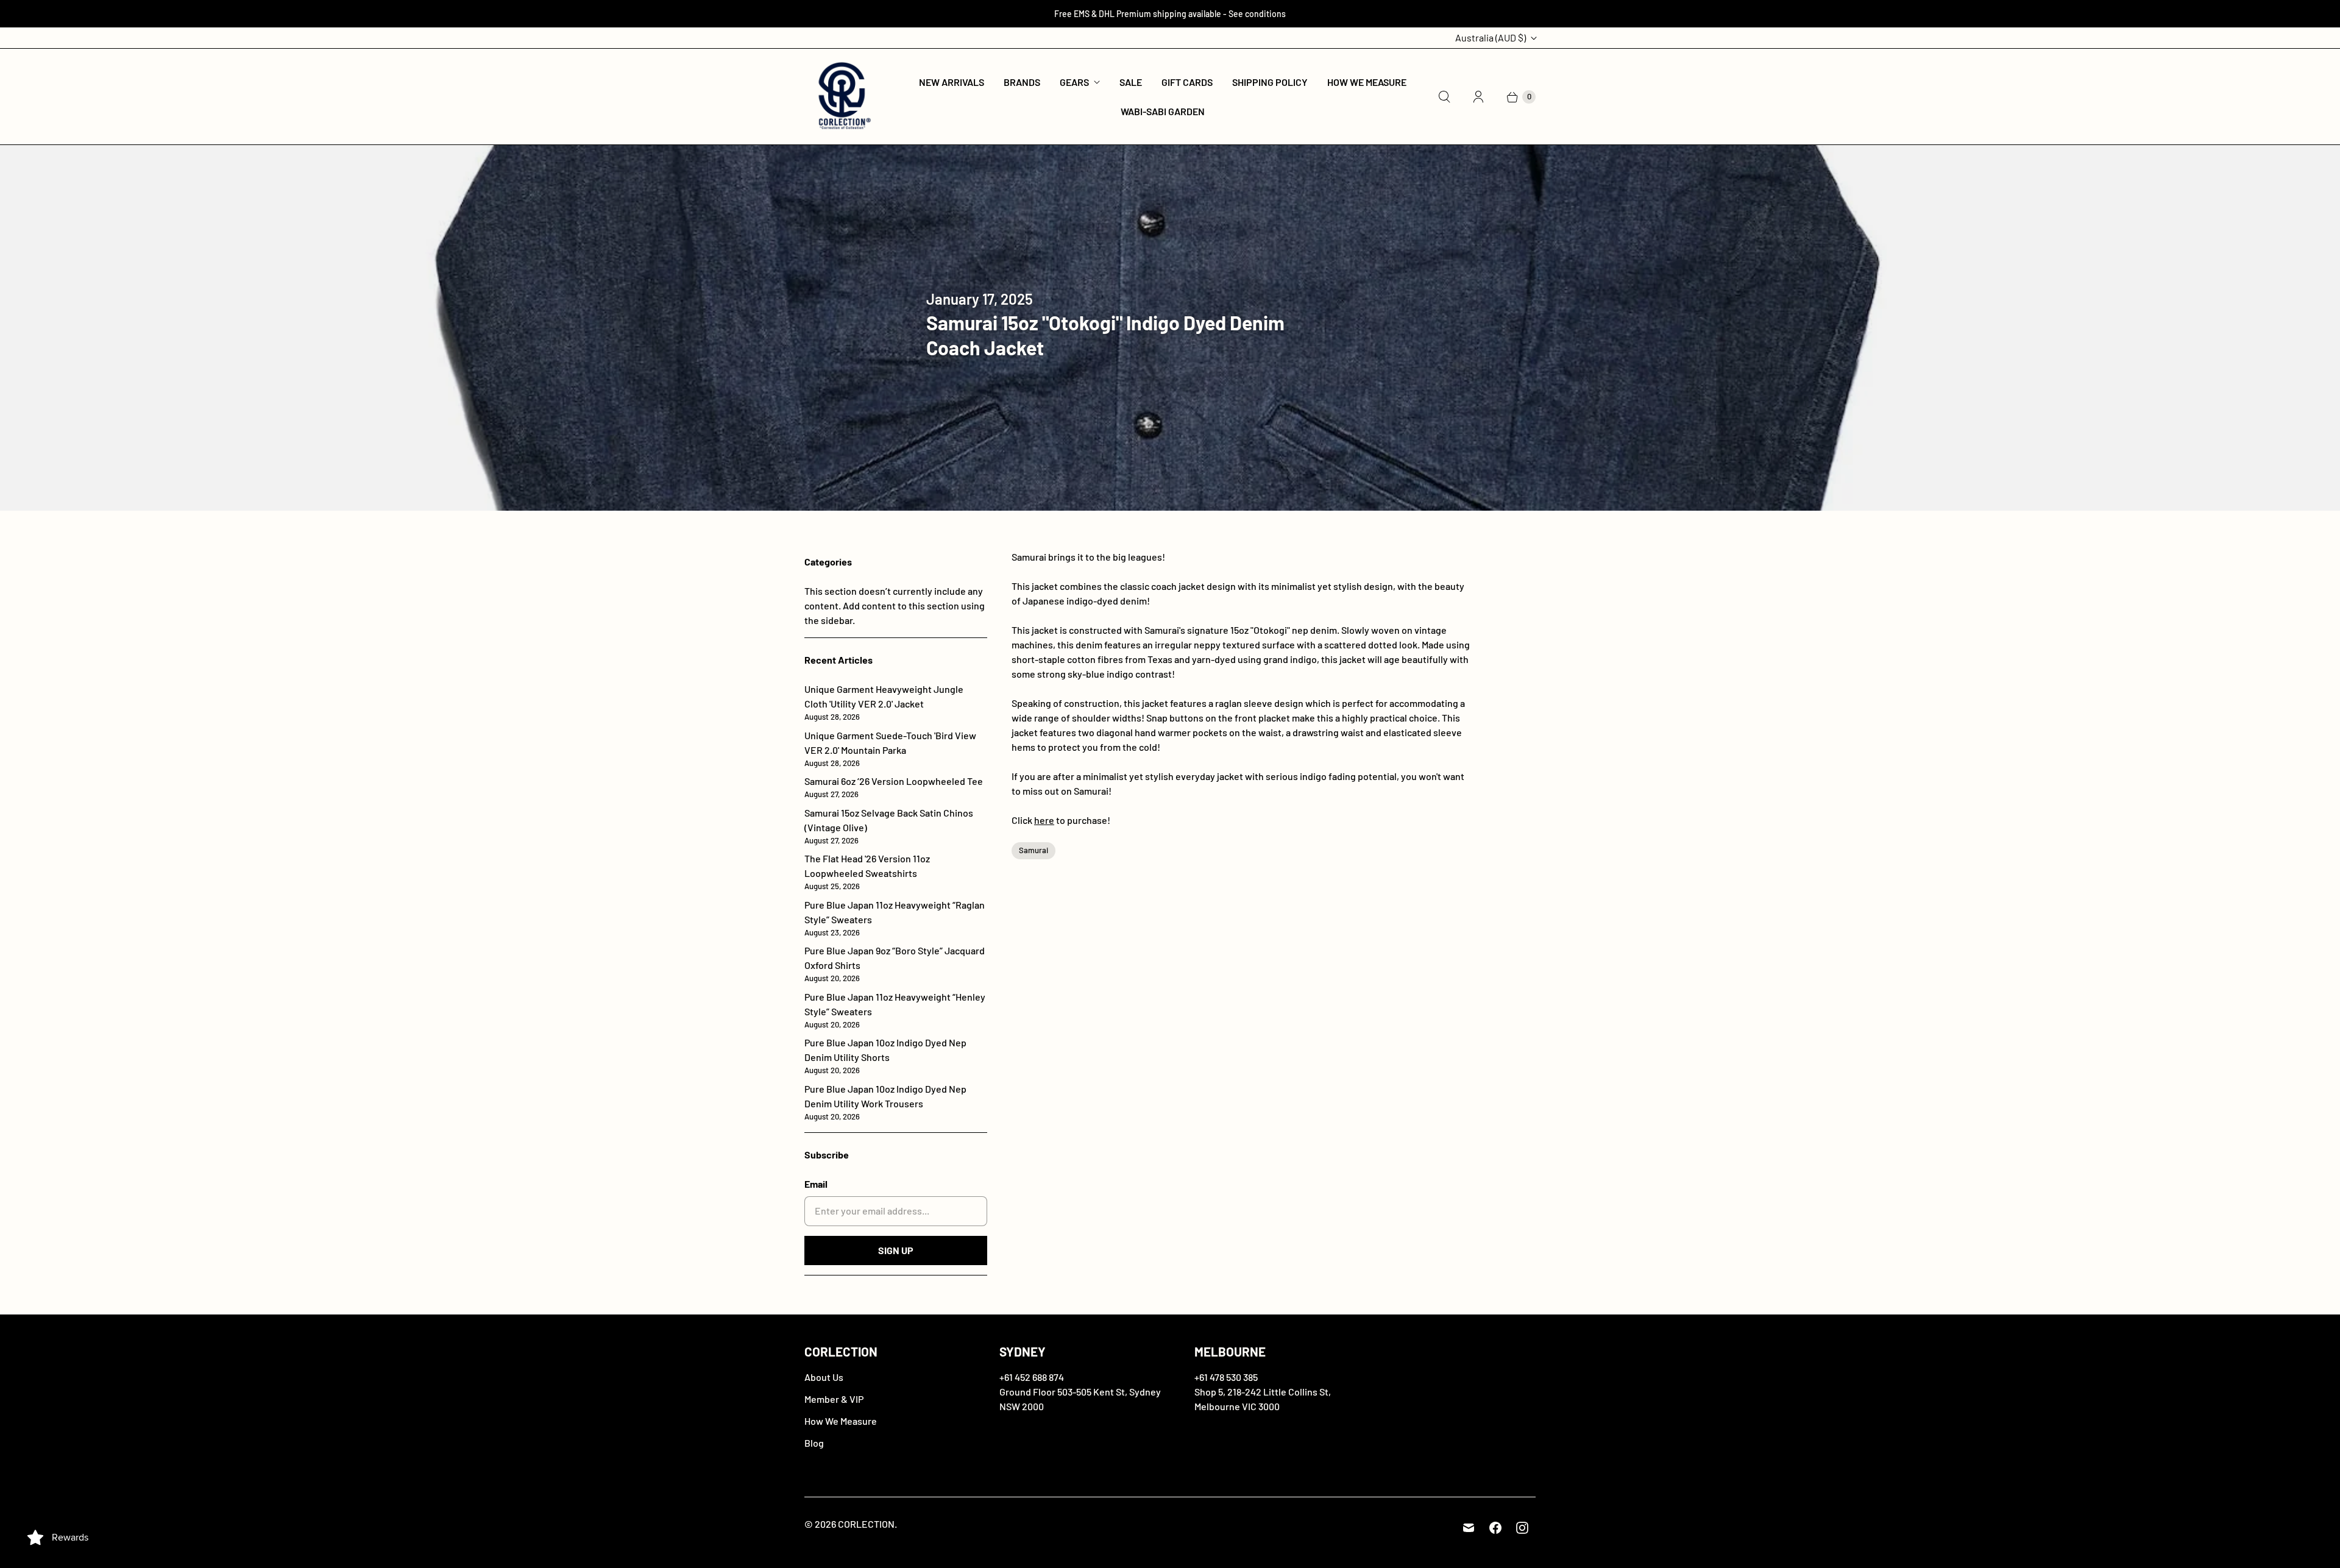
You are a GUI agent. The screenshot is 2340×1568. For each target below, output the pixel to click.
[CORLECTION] (842, 97)
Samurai (1033, 850)
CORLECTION (866, 1524)
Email (816, 1184)
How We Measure (1367, 82)
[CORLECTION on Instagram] (1522, 1528)
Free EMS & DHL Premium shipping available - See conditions (1170, 14)
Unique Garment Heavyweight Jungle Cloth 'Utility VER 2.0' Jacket (884, 702)
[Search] (1444, 97)
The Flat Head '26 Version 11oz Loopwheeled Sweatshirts (867, 872)
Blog (814, 1443)
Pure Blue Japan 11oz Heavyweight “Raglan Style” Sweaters (895, 918)
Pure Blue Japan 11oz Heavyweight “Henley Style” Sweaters (895, 1010)
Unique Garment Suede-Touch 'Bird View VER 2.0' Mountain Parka (890, 749)
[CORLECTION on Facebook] (1495, 1528)
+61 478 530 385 (1226, 1377)
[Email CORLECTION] (1469, 1528)
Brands (1022, 82)
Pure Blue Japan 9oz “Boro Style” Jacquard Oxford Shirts (895, 964)
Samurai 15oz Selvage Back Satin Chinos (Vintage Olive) (889, 826)
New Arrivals (952, 82)
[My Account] (1478, 97)
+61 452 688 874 (1032, 1377)
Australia (1491, 37)
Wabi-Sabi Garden (1163, 111)
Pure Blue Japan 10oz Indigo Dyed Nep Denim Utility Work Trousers (885, 1102)
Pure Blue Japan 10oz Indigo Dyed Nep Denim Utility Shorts (885, 1056)
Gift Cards (1187, 82)
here (1044, 820)
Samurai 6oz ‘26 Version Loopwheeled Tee (894, 787)
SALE (1131, 82)
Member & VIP (834, 1399)
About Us (824, 1377)
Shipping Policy (1270, 82)
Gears (1074, 82)
